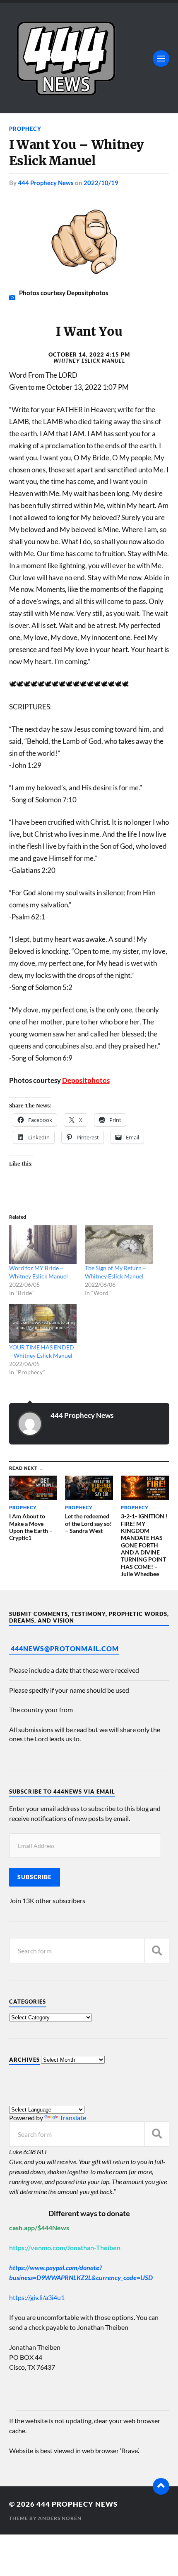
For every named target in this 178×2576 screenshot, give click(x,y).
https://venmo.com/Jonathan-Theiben (65, 2247)
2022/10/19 (101, 183)
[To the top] (161, 2486)
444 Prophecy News (46, 183)
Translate (73, 2118)
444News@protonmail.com (65, 1648)
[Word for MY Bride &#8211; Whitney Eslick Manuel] (43, 1245)
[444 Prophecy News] (89, 58)
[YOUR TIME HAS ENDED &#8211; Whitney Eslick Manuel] (43, 1323)
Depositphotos (86, 1080)
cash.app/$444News (39, 2228)
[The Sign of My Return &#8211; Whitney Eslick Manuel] (119, 1245)
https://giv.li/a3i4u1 (37, 2297)
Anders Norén (60, 2518)
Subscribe (35, 1877)
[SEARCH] (157, 1951)
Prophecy (25, 129)
